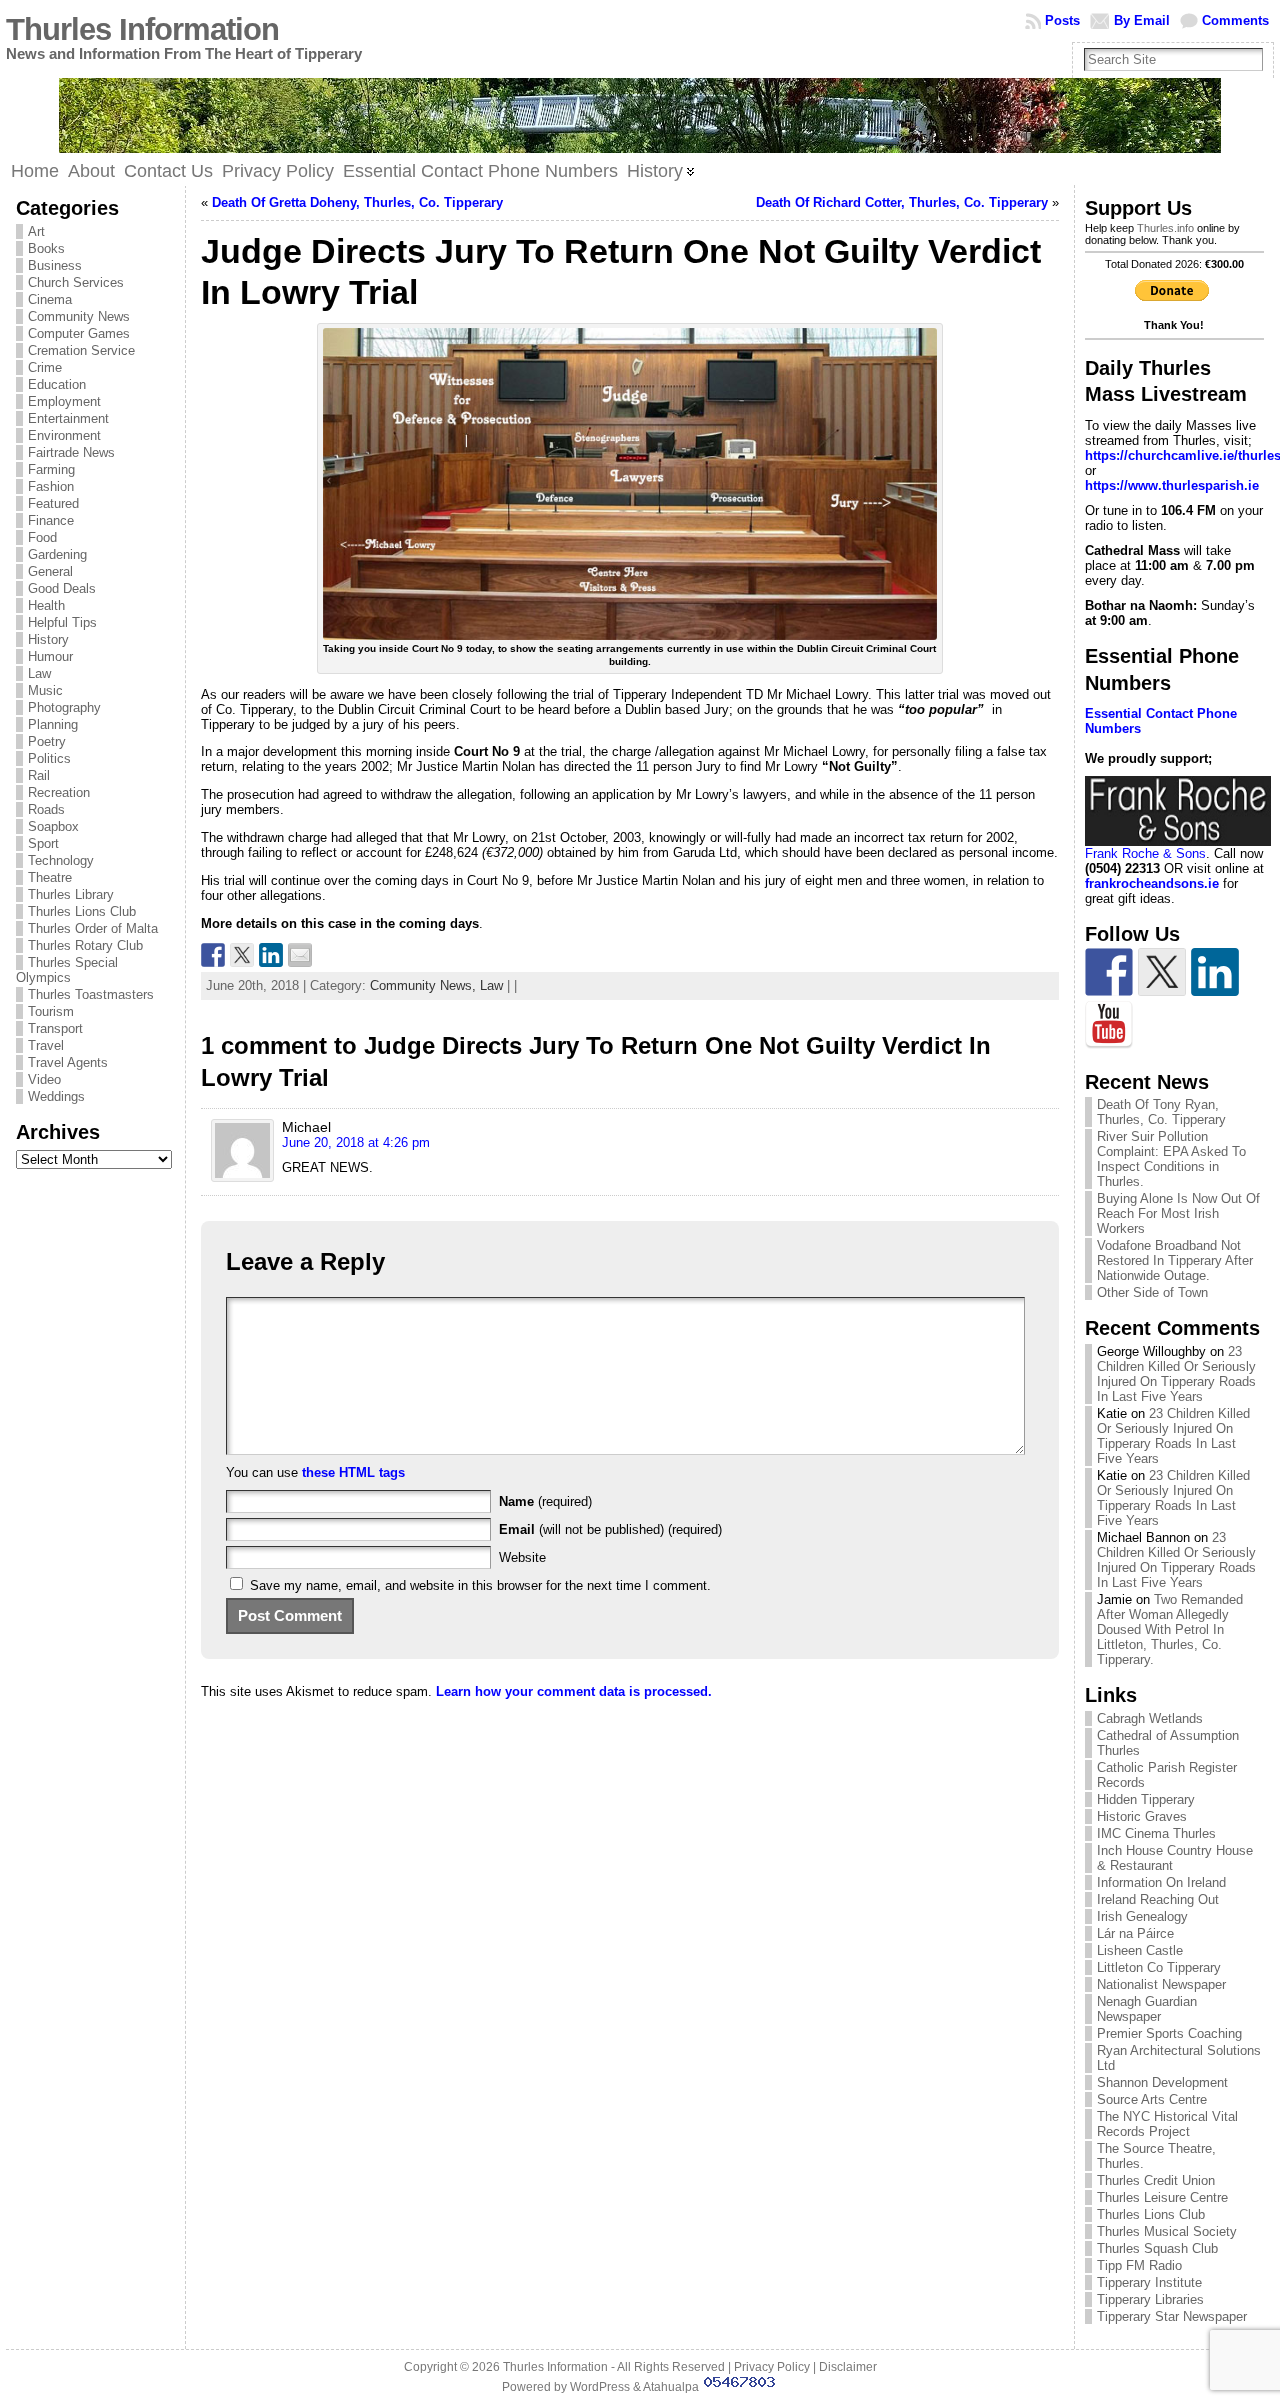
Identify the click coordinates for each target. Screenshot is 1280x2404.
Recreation (59, 792)
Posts (1062, 20)
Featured (53, 503)
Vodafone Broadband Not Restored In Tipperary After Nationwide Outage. (1175, 1260)
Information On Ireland (1161, 1882)
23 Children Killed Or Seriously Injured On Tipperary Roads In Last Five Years (1176, 1374)
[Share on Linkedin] (271, 955)
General (50, 571)
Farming (51, 469)
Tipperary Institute (1149, 2282)
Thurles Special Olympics (67, 970)
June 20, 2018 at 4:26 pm (356, 1142)
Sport (43, 843)
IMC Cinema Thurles (1156, 1833)
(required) (545, 1501)
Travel (46, 1045)
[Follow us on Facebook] (1109, 972)
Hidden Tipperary (1146, 1799)
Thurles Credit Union (1156, 2180)
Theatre (50, 877)
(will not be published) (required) (610, 1529)
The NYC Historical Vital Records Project (1167, 2124)
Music (45, 690)
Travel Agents (68, 1062)
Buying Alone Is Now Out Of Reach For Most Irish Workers (1178, 1213)
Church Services (76, 282)
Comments (1235, 20)
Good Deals (62, 588)
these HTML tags (353, 1472)
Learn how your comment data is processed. (574, 1691)
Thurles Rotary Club (85, 945)
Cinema (50, 299)
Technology (61, 860)
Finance (51, 520)
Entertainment (68, 418)
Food (42, 537)
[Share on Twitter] (242, 955)
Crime (45, 367)
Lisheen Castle (1140, 1950)
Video (44, 1079)
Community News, (425, 985)
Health (46, 605)
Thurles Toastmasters (91, 994)
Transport (55, 1028)
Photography (64, 707)
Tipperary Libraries (1150, 2299)
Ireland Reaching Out (1158, 1899)
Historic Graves (1142, 1816)
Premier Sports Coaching (1169, 2033)
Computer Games (79, 333)
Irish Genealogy (1142, 1916)
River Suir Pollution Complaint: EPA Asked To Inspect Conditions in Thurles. (1171, 1159)
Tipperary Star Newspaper (1172, 2316)
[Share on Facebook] (213, 955)
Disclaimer (848, 2367)
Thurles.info (1165, 228)
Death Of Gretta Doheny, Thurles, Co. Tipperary (357, 202)
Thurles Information (142, 29)
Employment (64, 401)
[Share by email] (300, 955)
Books (46, 248)
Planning (53, 724)
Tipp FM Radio (1139, 2265)
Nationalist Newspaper (1161, 1984)
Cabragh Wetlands (1150, 1718)
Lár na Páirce (1135, 1933)
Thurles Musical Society (1167, 2231)
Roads (46, 809)
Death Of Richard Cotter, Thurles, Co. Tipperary (902, 202)
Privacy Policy (772, 2367)
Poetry (47, 741)
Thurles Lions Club (82, 911)
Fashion (51, 486)
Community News (79, 316)
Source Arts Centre (1152, 2099)
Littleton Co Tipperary (1159, 1967)
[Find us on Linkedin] (1215, 972)
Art (36, 231)
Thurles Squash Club (1157, 2248)
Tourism (51, 1011)
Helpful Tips (62, 622)
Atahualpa (671, 2387)
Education (57, 384)
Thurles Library (71, 894)
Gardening (57, 554)
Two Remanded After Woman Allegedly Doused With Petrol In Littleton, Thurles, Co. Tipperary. (1170, 1629)
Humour (50, 656)
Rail (39, 775)
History (48, 639)
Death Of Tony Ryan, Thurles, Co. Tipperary (1161, 1112)
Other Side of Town (1152, 1292)
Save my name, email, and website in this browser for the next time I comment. (480, 1585)
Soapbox (53, 826)
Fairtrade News (71, 452)
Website (522, 1557)
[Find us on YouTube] (1109, 1025)
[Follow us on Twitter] (1162, 972)
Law (39, 673)
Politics (49, 758)
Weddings (56, 1096)
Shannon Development (1162, 2082)
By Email (1142, 20)
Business (55, 265)
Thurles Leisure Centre (1162, 2197)
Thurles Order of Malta (93, 928)
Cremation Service (81, 350)
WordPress (600, 2387)
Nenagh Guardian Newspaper (1147, 2009)
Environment (64, 435)
